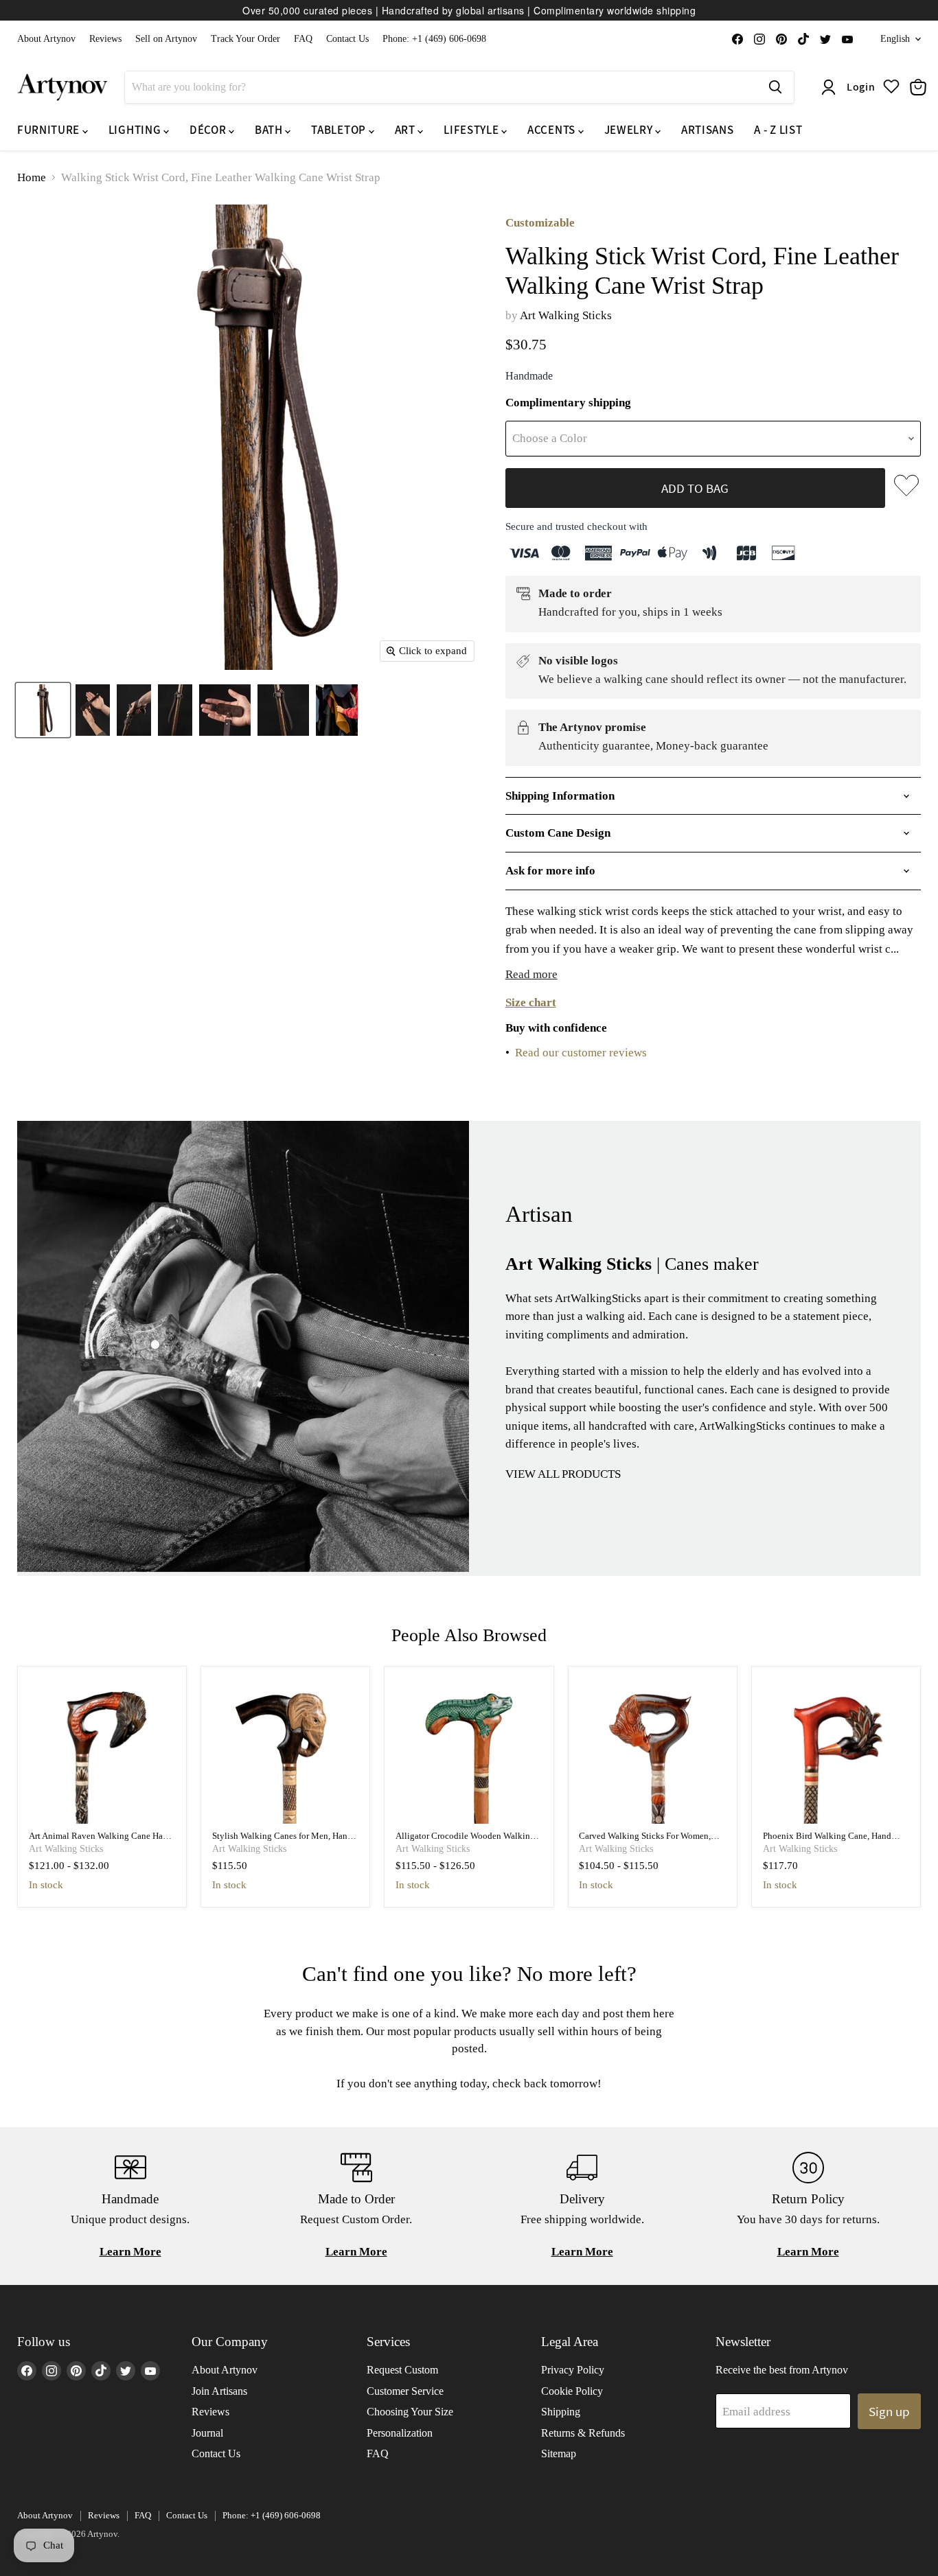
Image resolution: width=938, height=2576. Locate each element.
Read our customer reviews (581, 1053)
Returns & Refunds (583, 2433)
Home (32, 177)
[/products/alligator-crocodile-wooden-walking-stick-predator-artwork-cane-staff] (469, 1751)
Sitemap (559, 2453)
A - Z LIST (778, 130)
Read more (531, 974)
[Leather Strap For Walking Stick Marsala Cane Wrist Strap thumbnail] (337, 710)
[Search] (775, 87)
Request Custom (402, 2370)
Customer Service (405, 2391)
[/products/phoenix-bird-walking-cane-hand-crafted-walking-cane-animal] (836, 1751)
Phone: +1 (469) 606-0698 (434, 39)
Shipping (561, 2412)
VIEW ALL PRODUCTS (563, 1474)
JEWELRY (630, 130)
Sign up (889, 2411)
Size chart (531, 1002)
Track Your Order (245, 39)
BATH (270, 130)
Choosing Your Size (410, 2412)
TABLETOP (340, 130)
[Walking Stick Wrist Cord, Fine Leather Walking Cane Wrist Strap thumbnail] (43, 710)
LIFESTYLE (472, 130)
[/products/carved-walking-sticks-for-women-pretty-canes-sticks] (652, 1751)
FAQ (303, 39)
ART (407, 130)
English (895, 39)
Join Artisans (219, 2391)
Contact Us (347, 39)
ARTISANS (707, 130)
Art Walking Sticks (566, 315)
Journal (207, 2433)
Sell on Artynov (166, 39)
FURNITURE (50, 130)
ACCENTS (552, 130)
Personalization (400, 2433)
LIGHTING (136, 130)
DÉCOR (209, 130)
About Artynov (46, 39)
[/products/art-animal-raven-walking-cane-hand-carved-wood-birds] (102, 1751)
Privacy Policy (573, 2370)
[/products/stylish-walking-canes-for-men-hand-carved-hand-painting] (286, 1751)
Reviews (105, 39)
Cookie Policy (572, 2391)
